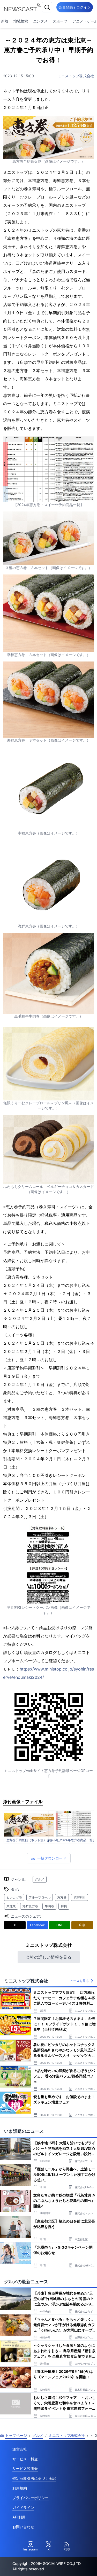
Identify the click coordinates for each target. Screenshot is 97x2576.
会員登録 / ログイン (75, 7)
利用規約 (20, 2488)
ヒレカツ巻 (14, 1897)
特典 (64, 1906)
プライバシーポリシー (31, 2498)
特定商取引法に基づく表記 (34, 2478)
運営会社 (20, 2449)
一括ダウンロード (52, 1858)
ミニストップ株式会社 (76, 76)
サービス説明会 (25, 2468)
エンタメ (40, 21)
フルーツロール (40, 1897)
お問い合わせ (23, 2527)
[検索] (47, 7)
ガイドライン (23, 2507)
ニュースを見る (78, 1981)
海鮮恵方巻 (30, 1906)
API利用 (19, 2517)
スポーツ (60, 21)
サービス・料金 (25, 2459)
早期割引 (79, 1897)
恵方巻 (62, 1897)
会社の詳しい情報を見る (49, 1957)
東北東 (11, 1906)
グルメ (40, 1879)
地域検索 (21, 21)
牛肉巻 (49, 1906)
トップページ (16, 2435)
